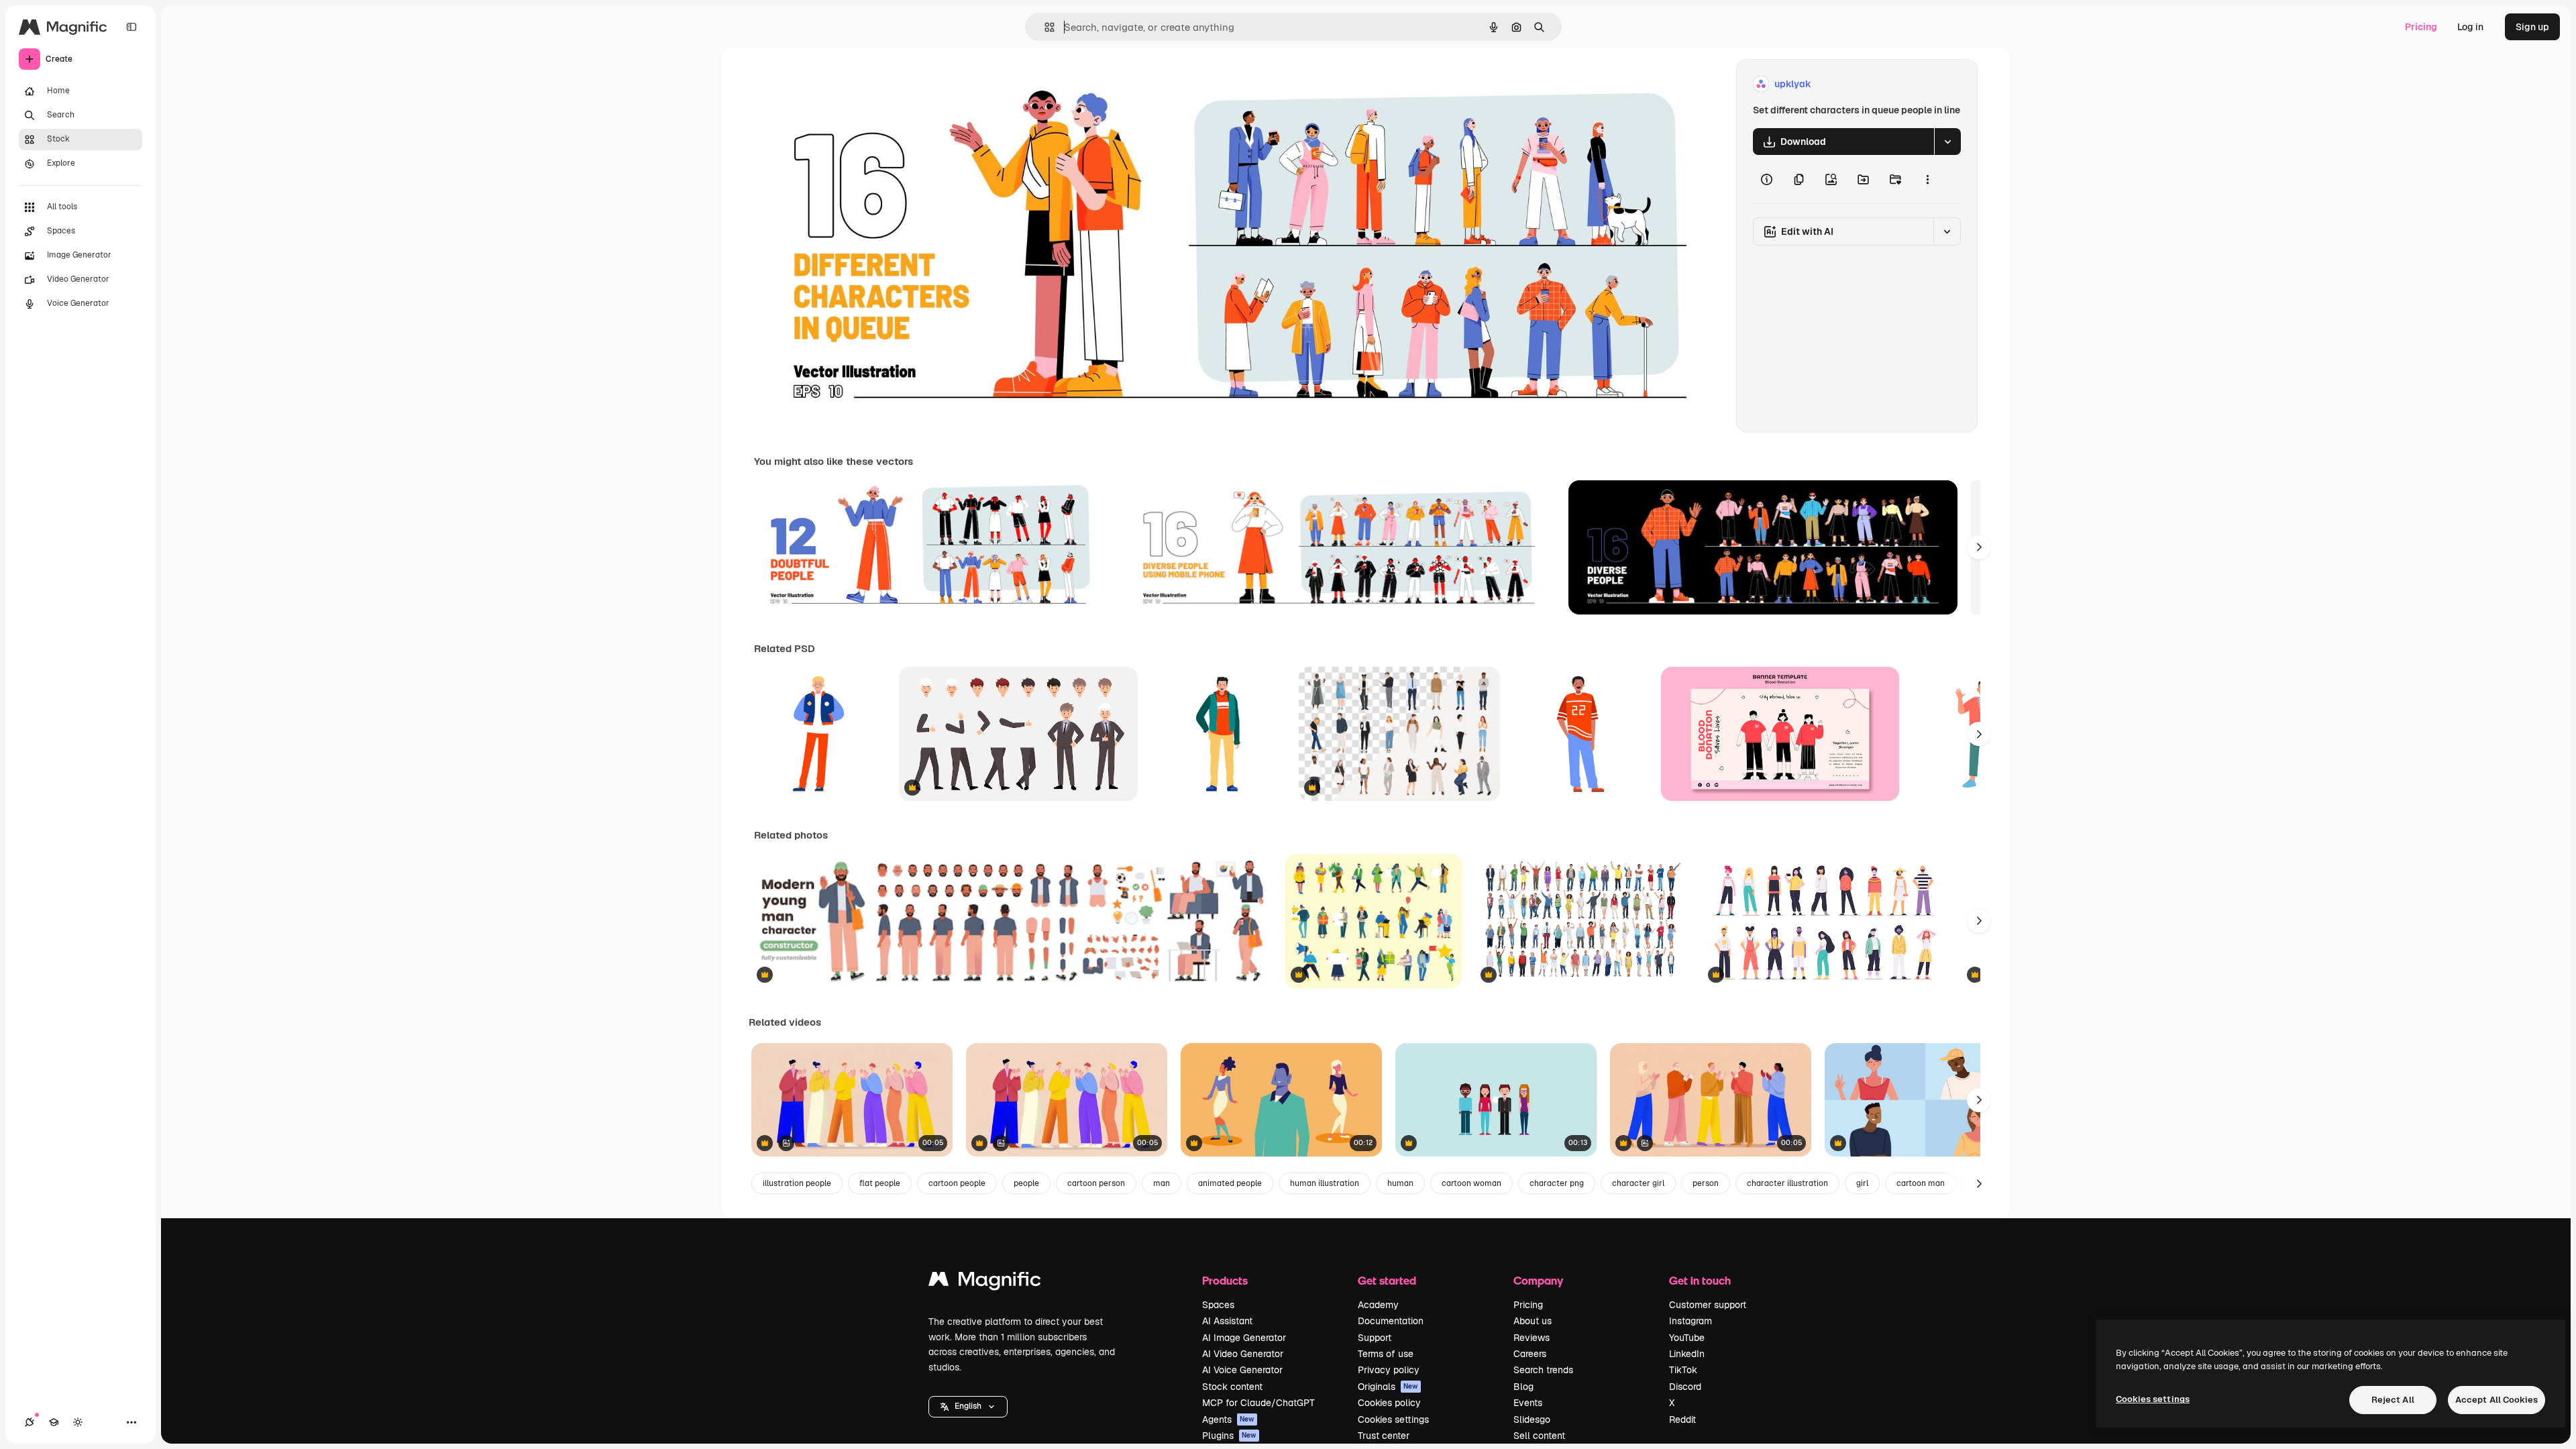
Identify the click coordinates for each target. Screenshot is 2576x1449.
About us (1533, 1321)
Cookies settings (1393, 1419)
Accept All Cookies (2497, 1400)
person (1706, 1183)
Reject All (2393, 1400)
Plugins (1229, 1436)
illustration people (797, 1183)
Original (840, 84)
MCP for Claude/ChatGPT (1258, 1403)
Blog (1523, 1387)
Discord (1685, 1387)
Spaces (1218, 1305)
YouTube (1687, 1338)
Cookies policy (1389, 1403)
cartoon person (1096, 1183)
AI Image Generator (1244, 1338)
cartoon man (1921, 1183)
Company (1538, 1280)
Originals (1388, 1387)
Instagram (1690, 1321)
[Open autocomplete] (1044, 27)
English (968, 1406)
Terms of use (1386, 1354)
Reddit (1682, 1419)
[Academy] (54, 1422)
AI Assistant (1227, 1321)
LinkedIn (1687, 1354)
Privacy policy (1389, 1370)
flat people (880, 1183)
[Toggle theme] (78, 1422)
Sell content (1539, 1436)
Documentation (1391, 1321)
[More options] (1927, 179)
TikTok (1683, 1370)
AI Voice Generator (1242, 1370)
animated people (1230, 1183)
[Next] (1979, 547)
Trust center (1384, 1436)
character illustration (1787, 1183)
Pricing (2421, 27)
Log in (2470, 27)
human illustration (1325, 1183)
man (1162, 1183)
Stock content (1232, 1387)
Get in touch (1700, 1280)
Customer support (1708, 1305)
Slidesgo (1532, 1419)
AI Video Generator (1243, 1354)
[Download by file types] (1947, 142)
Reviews (1532, 1338)
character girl (1638, 1183)
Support (1375, 1338)
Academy (1378, 1305)
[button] (968, 1407)
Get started (1387, 1280)
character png (1557, 1183)
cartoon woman (1471, 1183)
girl (1862, 1183)
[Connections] (30, 1422)
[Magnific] (985, 1282)
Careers (1530, 1354)
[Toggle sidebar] (131, 27)
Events (1528, 1403)
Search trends (1543, 1370)
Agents (1228, 1419)
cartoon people (957, 1183)
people (1026, 1183)
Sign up (2532, 27)
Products (1225, 1280)
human (1400, 1183)
